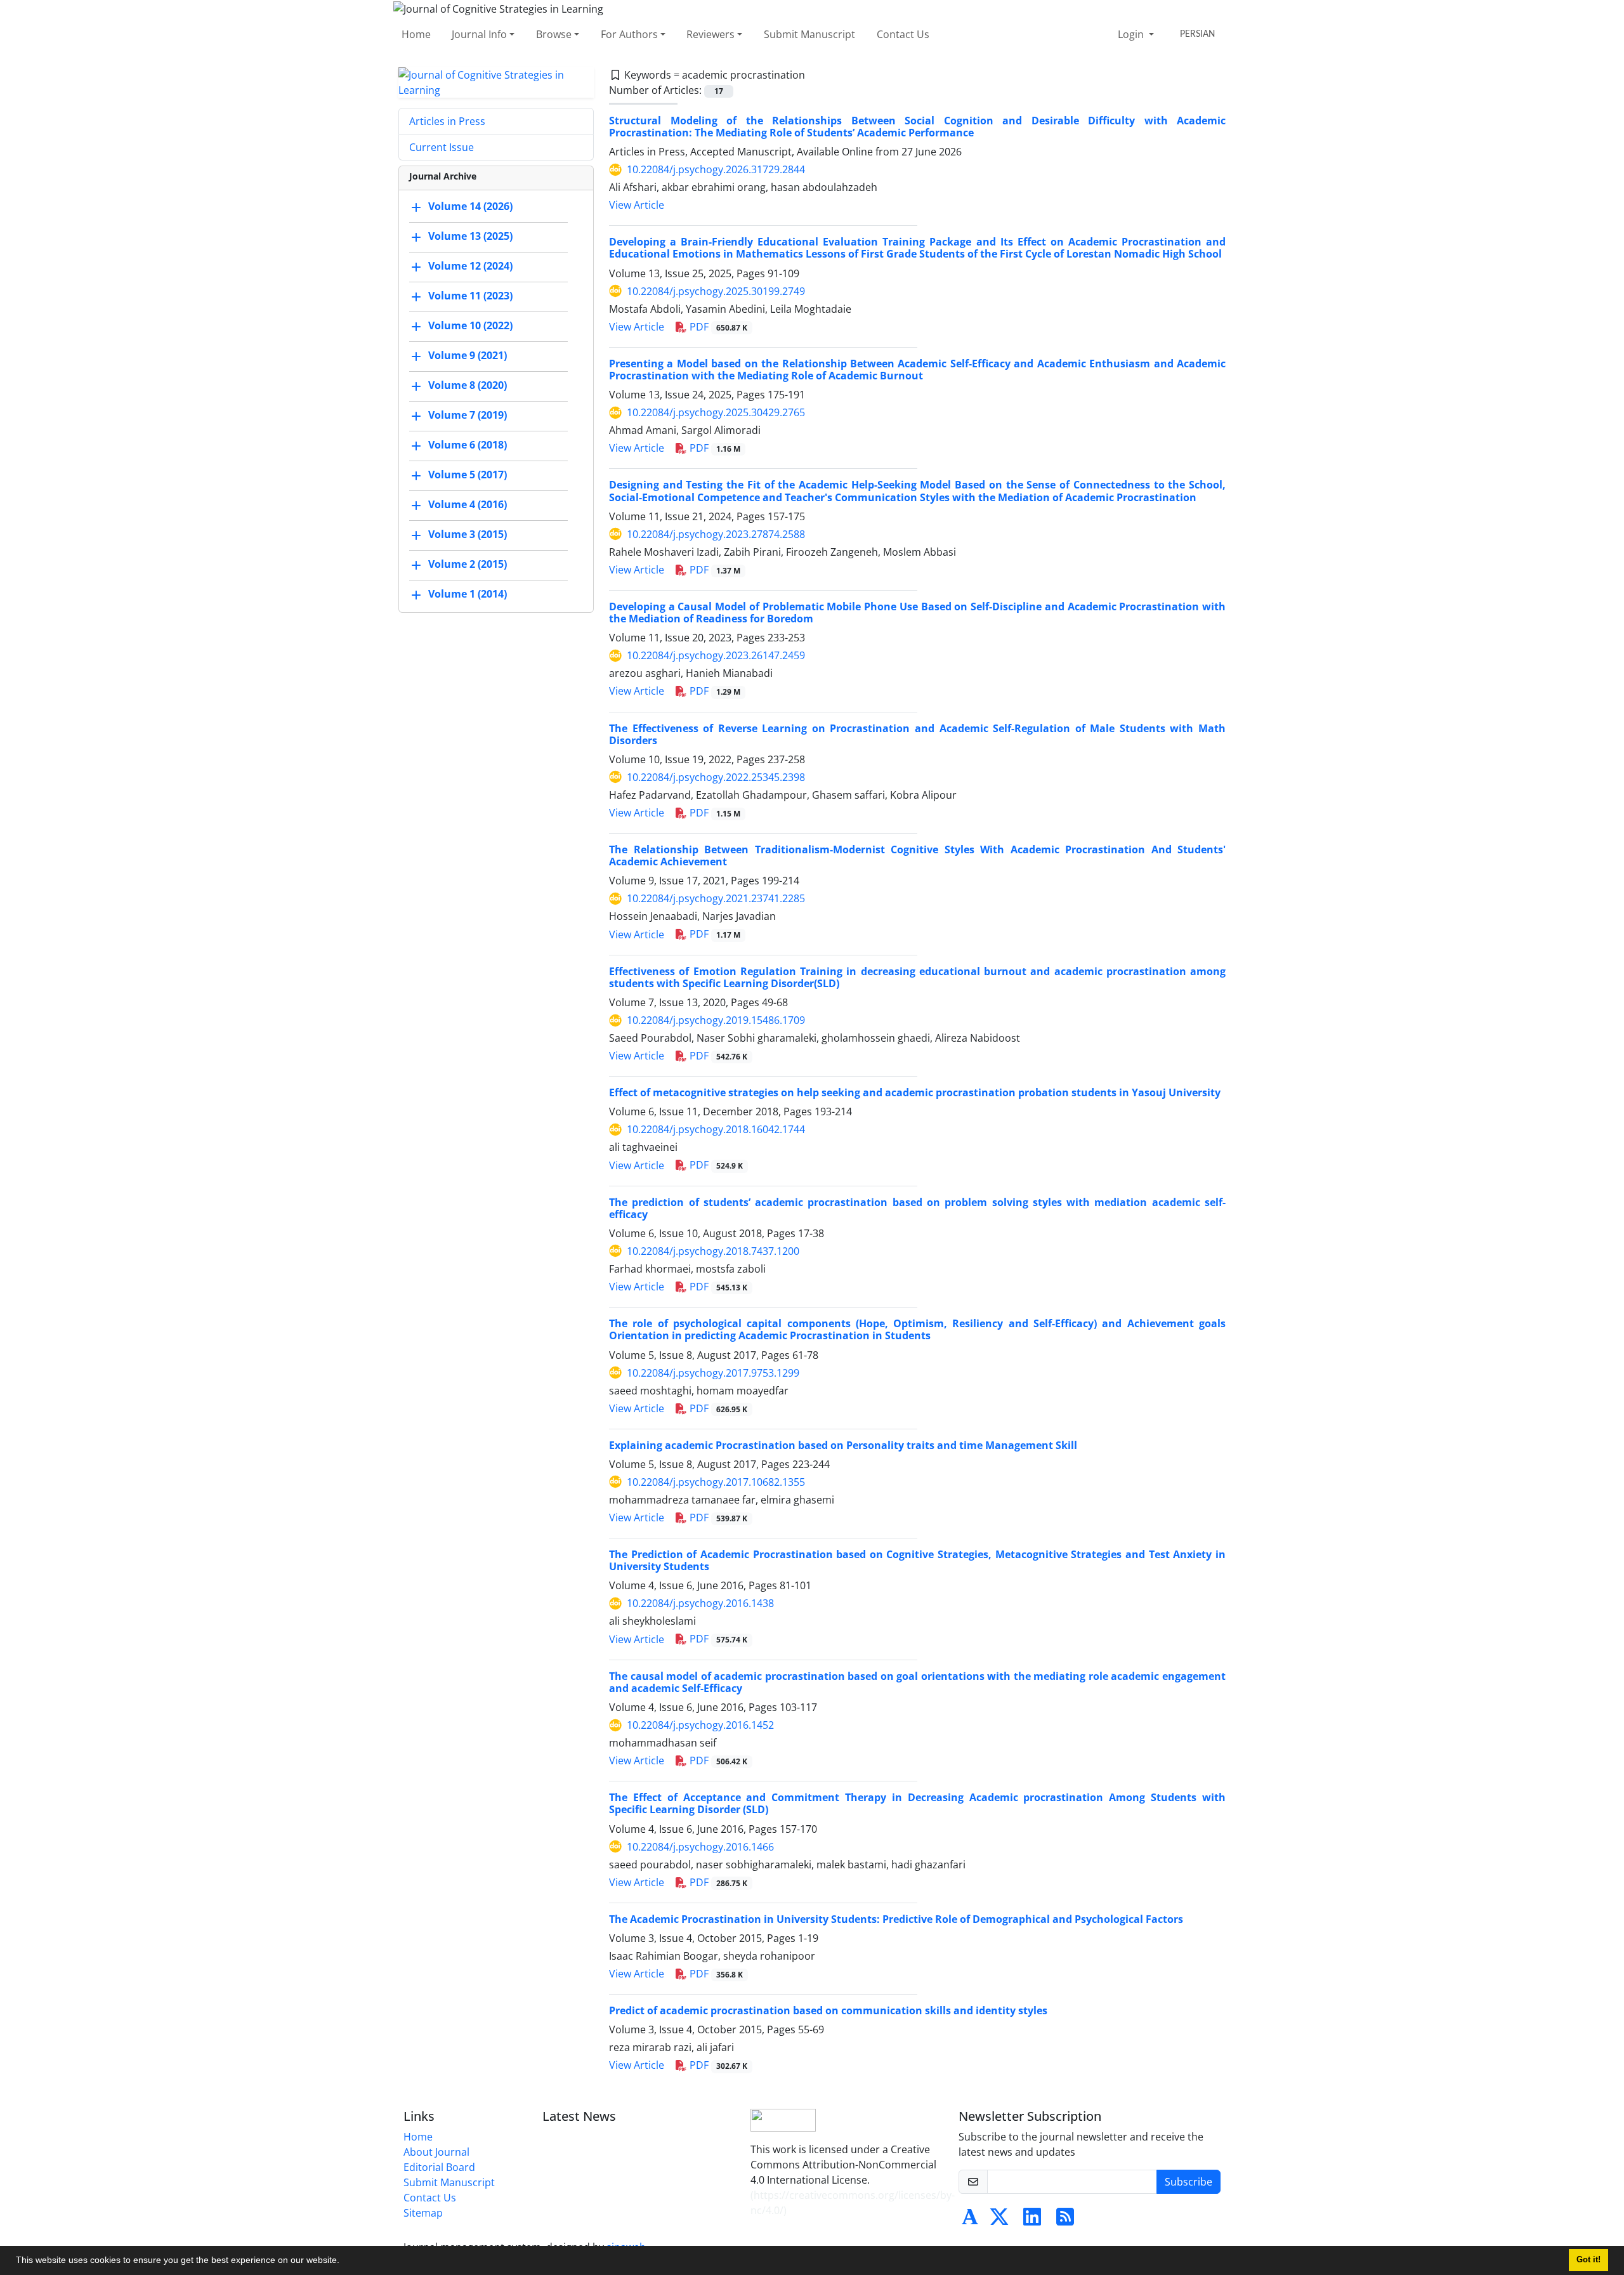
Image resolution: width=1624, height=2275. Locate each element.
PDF (717, 327)
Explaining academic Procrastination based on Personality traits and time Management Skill (843, 1445)
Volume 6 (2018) (468, 445)
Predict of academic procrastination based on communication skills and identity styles (828, 2010)
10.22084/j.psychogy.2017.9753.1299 (713, 1373)
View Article (637, 205)
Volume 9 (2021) (468, 355)
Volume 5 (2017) (468, 475)
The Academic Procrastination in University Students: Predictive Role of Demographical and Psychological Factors (896, 1919)
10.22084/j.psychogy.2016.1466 (700, 1847)
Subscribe (1189, 2182)
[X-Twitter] (999, 2220)
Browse (554, 34)
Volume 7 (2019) (468, 415)
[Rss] (1065, 2220)
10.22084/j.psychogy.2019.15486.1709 (716, 1020)
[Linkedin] (1032, 2220)
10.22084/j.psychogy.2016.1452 (700, 1725)
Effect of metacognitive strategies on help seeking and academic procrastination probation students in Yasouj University (915, 1092)
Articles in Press (447, 121)
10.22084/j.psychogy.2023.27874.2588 (716, 534)
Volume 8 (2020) (468, 385)
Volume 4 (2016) (468, 504)
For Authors (629, 34)
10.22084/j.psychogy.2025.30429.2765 (716, 412)
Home (416, 34)
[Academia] (970, 2220)
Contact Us (903, 34)
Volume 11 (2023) (470, 296)
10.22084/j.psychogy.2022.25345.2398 (716, 777)
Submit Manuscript (809, 34)
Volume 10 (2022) (470, 325)
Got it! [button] (1588, 2260)
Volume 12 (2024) (470, 266)
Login (1132, 34)
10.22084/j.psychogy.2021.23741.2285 (716, 898)
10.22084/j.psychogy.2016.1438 (700, 1603)
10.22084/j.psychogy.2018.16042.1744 (716, 1129)
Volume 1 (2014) (468, 594)
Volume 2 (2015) (468, 564)
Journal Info (479, 34)
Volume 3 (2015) (468, 534)
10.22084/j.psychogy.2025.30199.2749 (716, 291)
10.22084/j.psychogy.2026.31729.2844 (716, 169)
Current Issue (442, 147)
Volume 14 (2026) (470, 206)
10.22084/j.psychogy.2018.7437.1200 (713, 1251)
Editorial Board (439, 2167)
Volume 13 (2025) (470, 236)
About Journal (436, 2152)
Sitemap (423, 2213)
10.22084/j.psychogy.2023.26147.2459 (716, 655)
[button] (344, 2262)
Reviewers (710, 34)
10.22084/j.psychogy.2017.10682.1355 (716, 1482)
